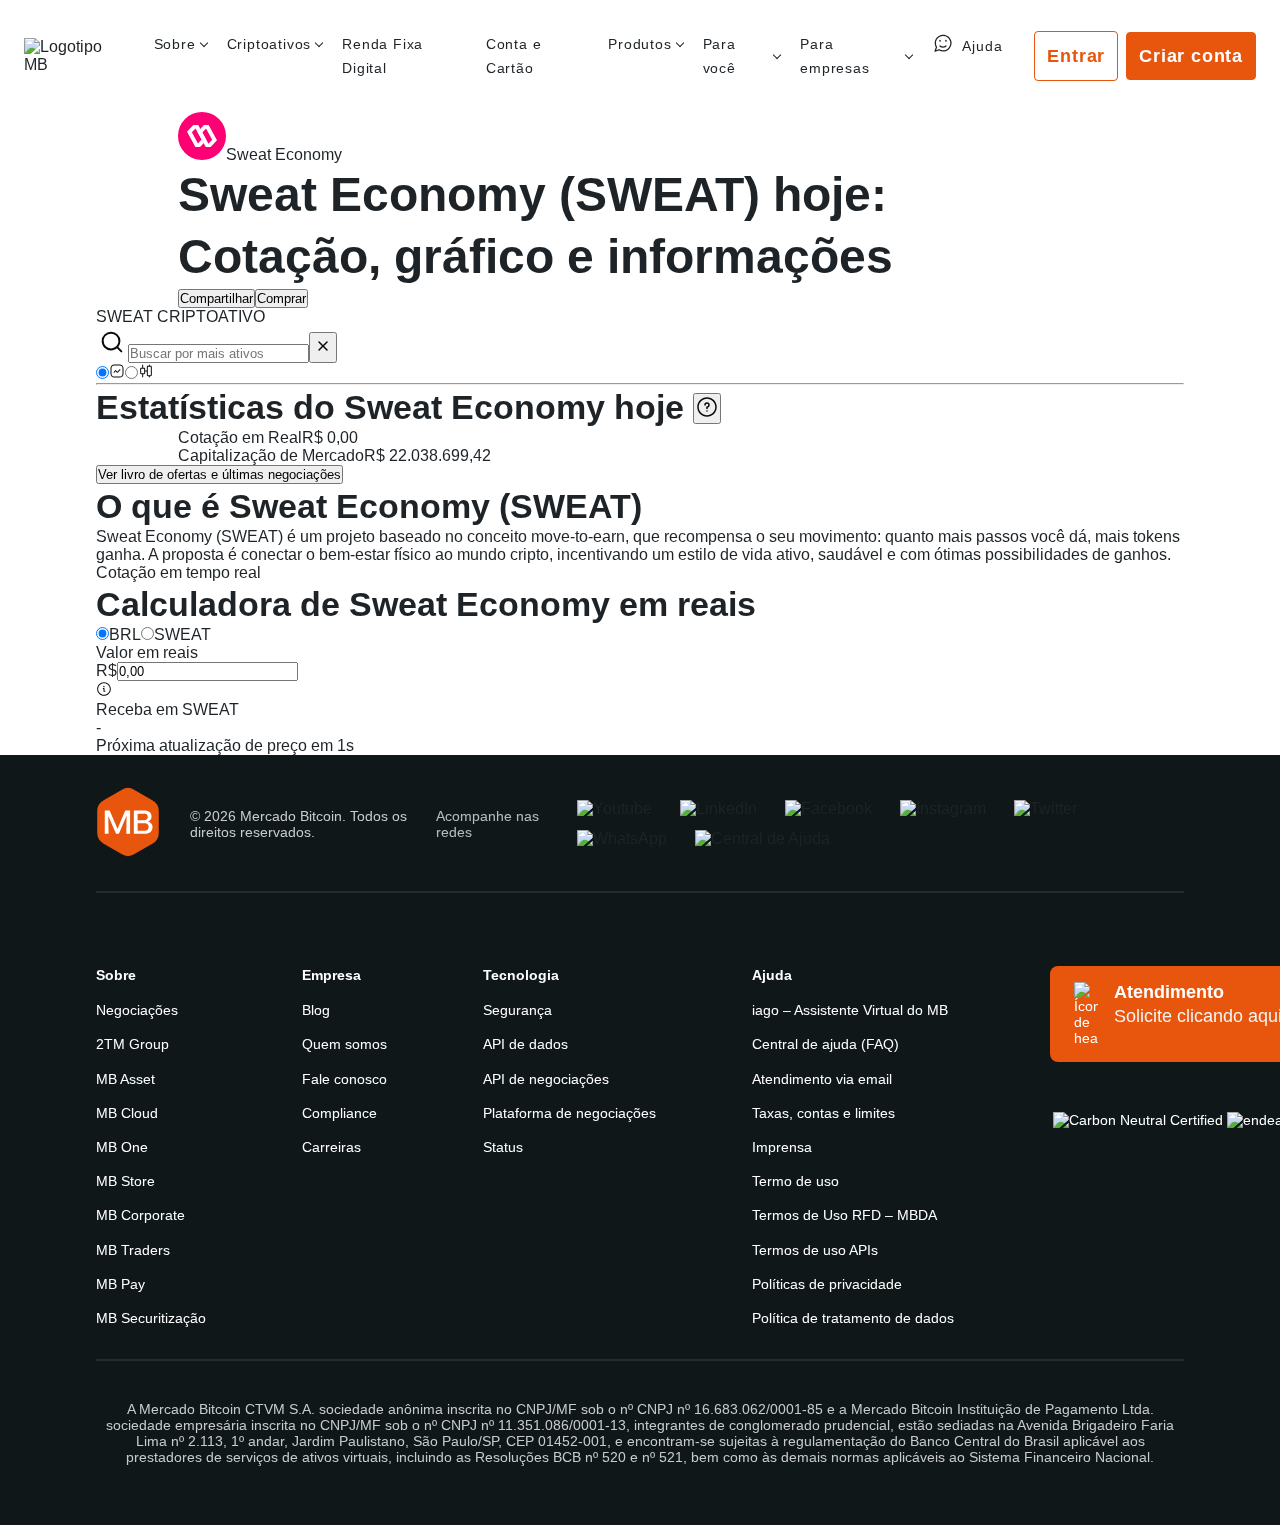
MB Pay (120, 1284)
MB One (122, 1147)
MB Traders (133, 1250)
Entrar (1076, 56)
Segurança (517, 1010)
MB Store (125, 1181)
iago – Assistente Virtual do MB (850, 1010)
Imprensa (782, 1147)
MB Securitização (151, 1318)
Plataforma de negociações (569, 1113)
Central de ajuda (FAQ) (825, 1044)
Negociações (137, 1010)
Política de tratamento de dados (853, 1318)
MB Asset (125, 1079)
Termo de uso (795, 1181)
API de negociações (546, 1079)
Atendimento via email (822, 1079)
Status (503, 1147)
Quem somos (344, 1044)
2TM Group (132, 1044)
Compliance (339, 1113)
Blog (316, 1010)
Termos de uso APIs (815, 1250)
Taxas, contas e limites (823, 1113)
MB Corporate (140, 1215)
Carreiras (331, 1147)
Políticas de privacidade (827, 1284)
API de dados (525, 1044)
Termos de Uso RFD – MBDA (844, 1215)
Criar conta (1191, 56)
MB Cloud (127, 1113)
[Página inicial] (73, 56)
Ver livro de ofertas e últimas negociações (219, 474)
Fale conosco (344, 1079)
